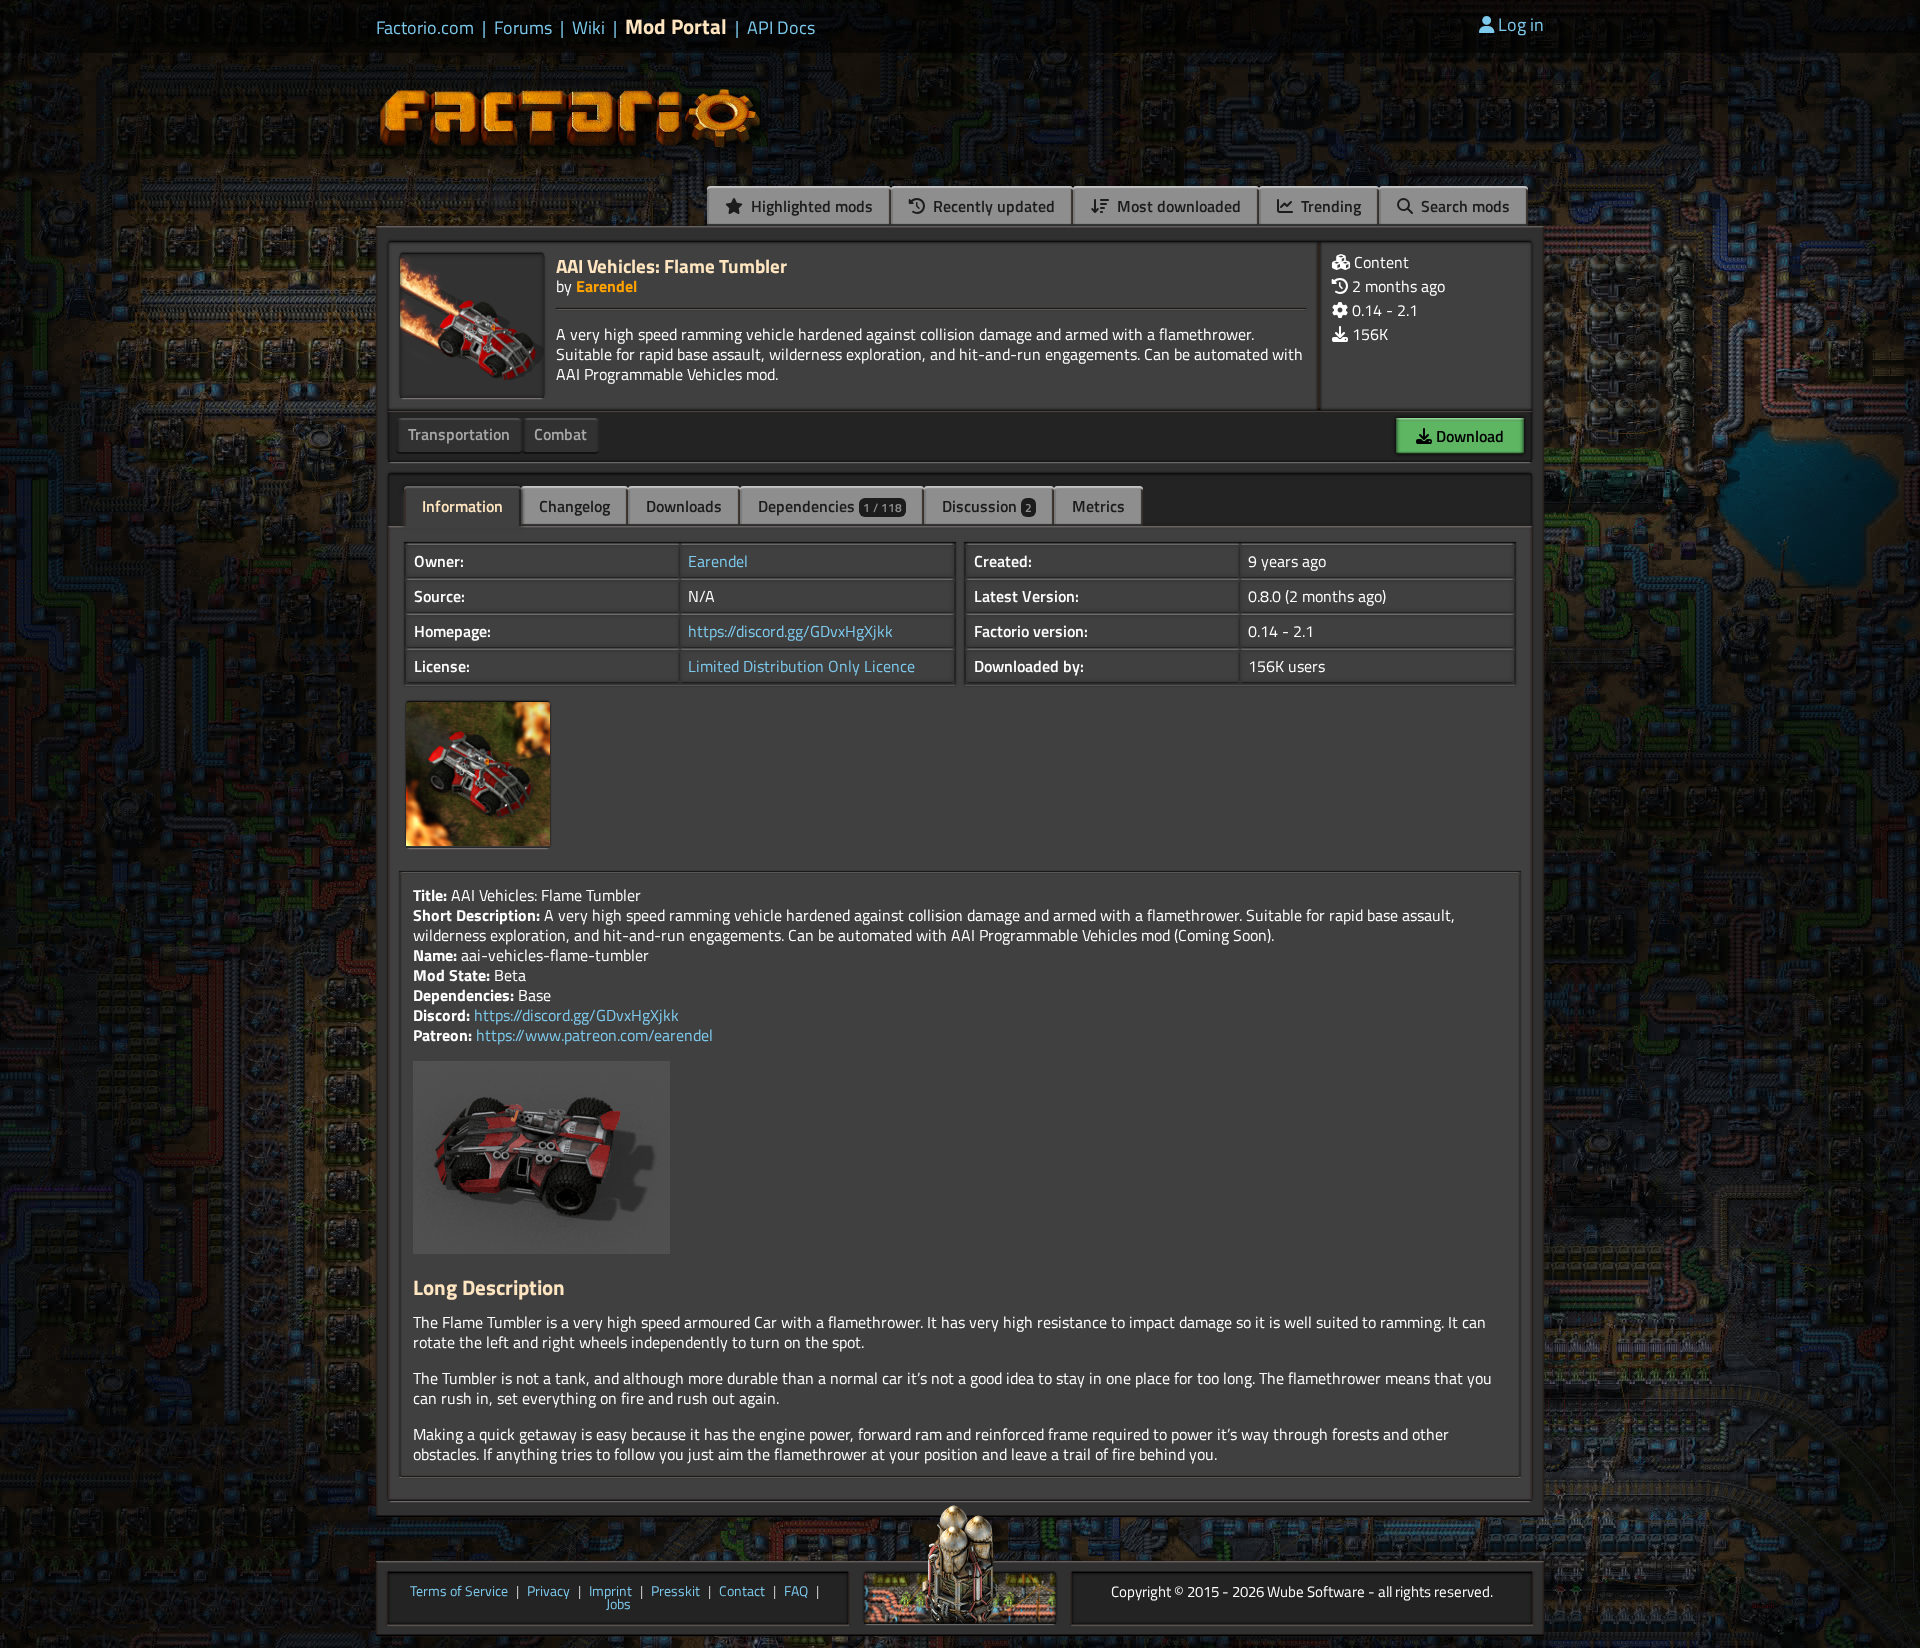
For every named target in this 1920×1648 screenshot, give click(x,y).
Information (462, 506)
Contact (742, 1592)
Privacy (548, 1592)
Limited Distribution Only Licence (801, 666)
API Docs (781, 28)
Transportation (459, 434)
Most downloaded (1177, 206)
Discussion (987, 506)
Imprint (610, 1592)
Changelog (574, 506)
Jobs (618, 1605)
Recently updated (992, 206)
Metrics (1098, 506)
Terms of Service (459, 1592)
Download (1468, 436)
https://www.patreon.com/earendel (594, 1035)
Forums (523, 28)
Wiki (588, 28)
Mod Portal (676, 26)
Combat (560, 434)
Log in (1521, 24)
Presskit (675, 1592)
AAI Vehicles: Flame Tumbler (671, 265)
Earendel (606, 286)
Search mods (1463, 206)
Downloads (684, 506)
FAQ (796, 1592)
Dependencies (830, 506)
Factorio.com (425, 28)
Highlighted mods (810, 206)
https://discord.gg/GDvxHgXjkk (790, 631)
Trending (1329, 206)
